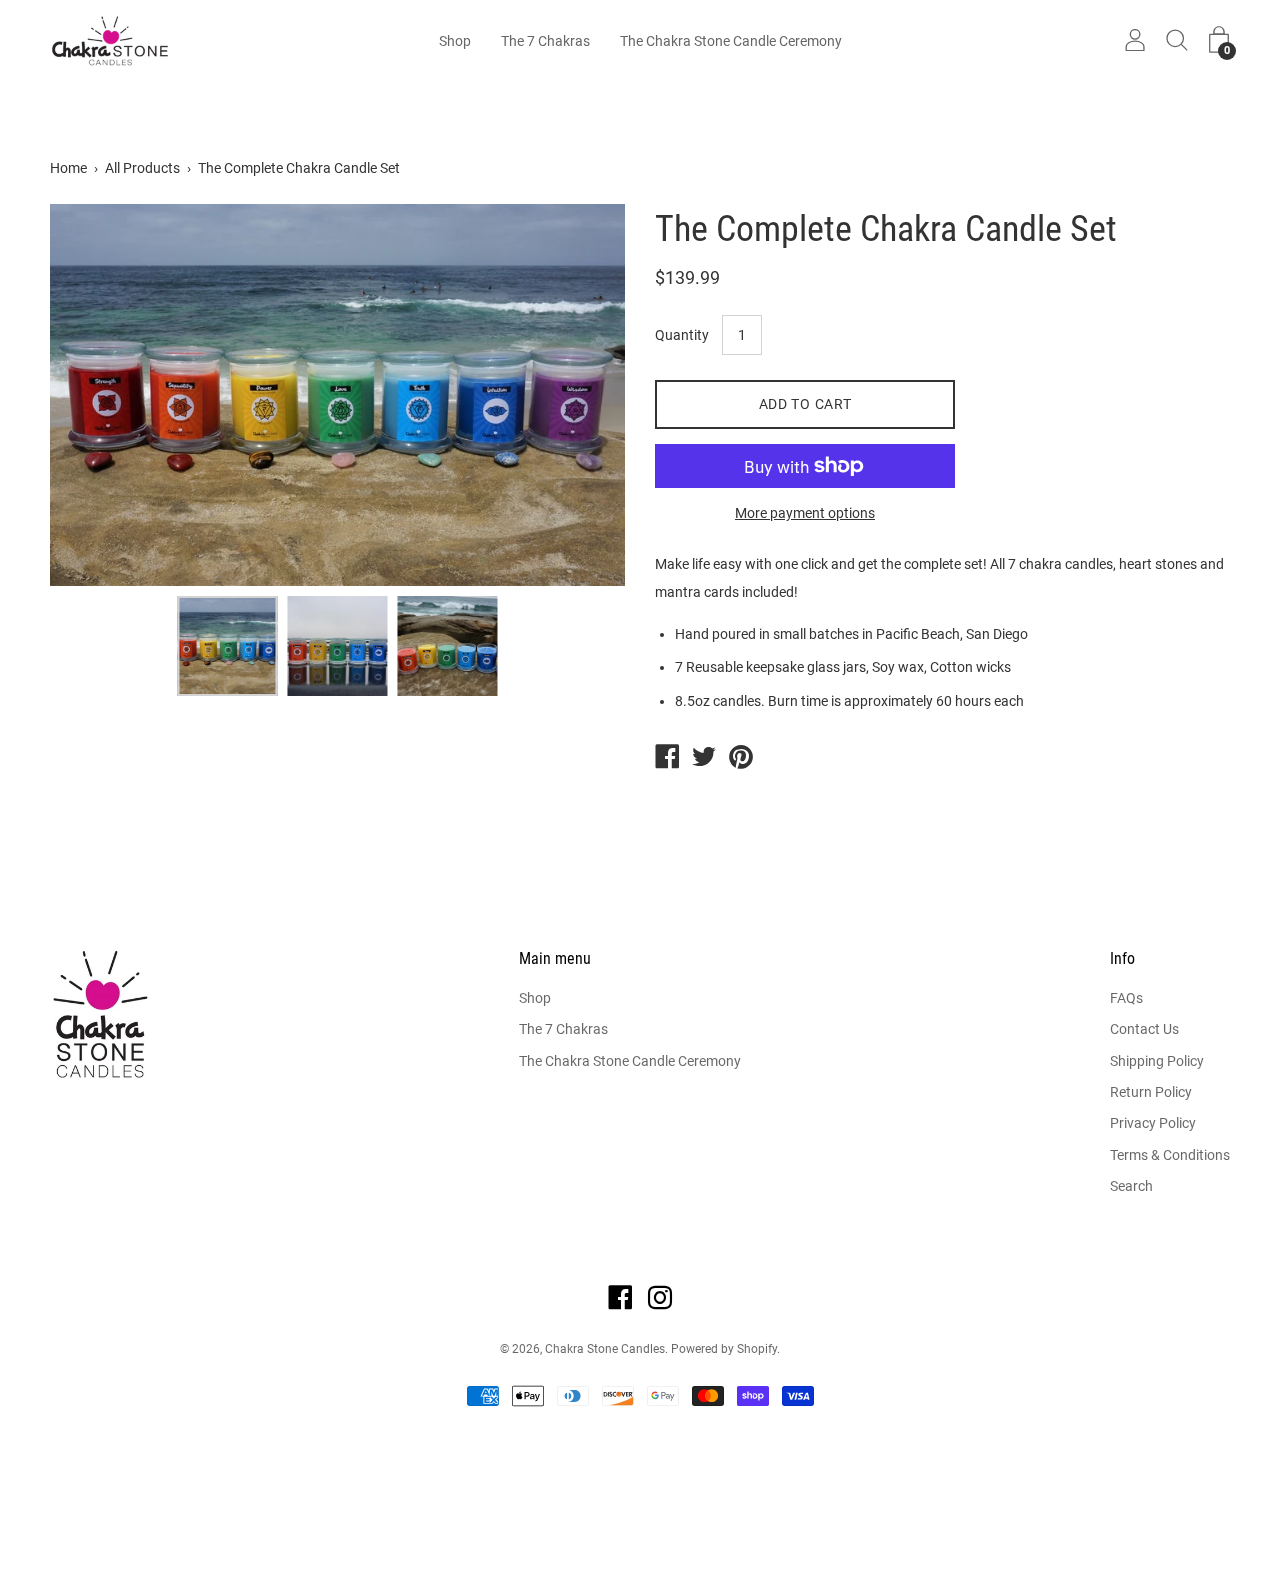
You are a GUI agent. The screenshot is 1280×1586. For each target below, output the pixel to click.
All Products (142, 168)
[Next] (575, 395)
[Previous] (100, 395)
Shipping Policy (1157, 1061)
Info (1122, 958)
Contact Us (1144, 1029)
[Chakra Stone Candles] (667, 759)
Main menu (555, 958)
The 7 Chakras (545, 41)
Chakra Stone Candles (605, 1349)
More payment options (805, 513)
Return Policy (1151, 1092)
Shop (455, 41)
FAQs (1126, 998)
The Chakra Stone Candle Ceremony (731, 41)
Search (1131, 1186)
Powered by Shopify (724, 1349)
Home (68, 168)
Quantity (682, 335)
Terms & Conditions (1170, 1155)
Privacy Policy (1153, 1123)
